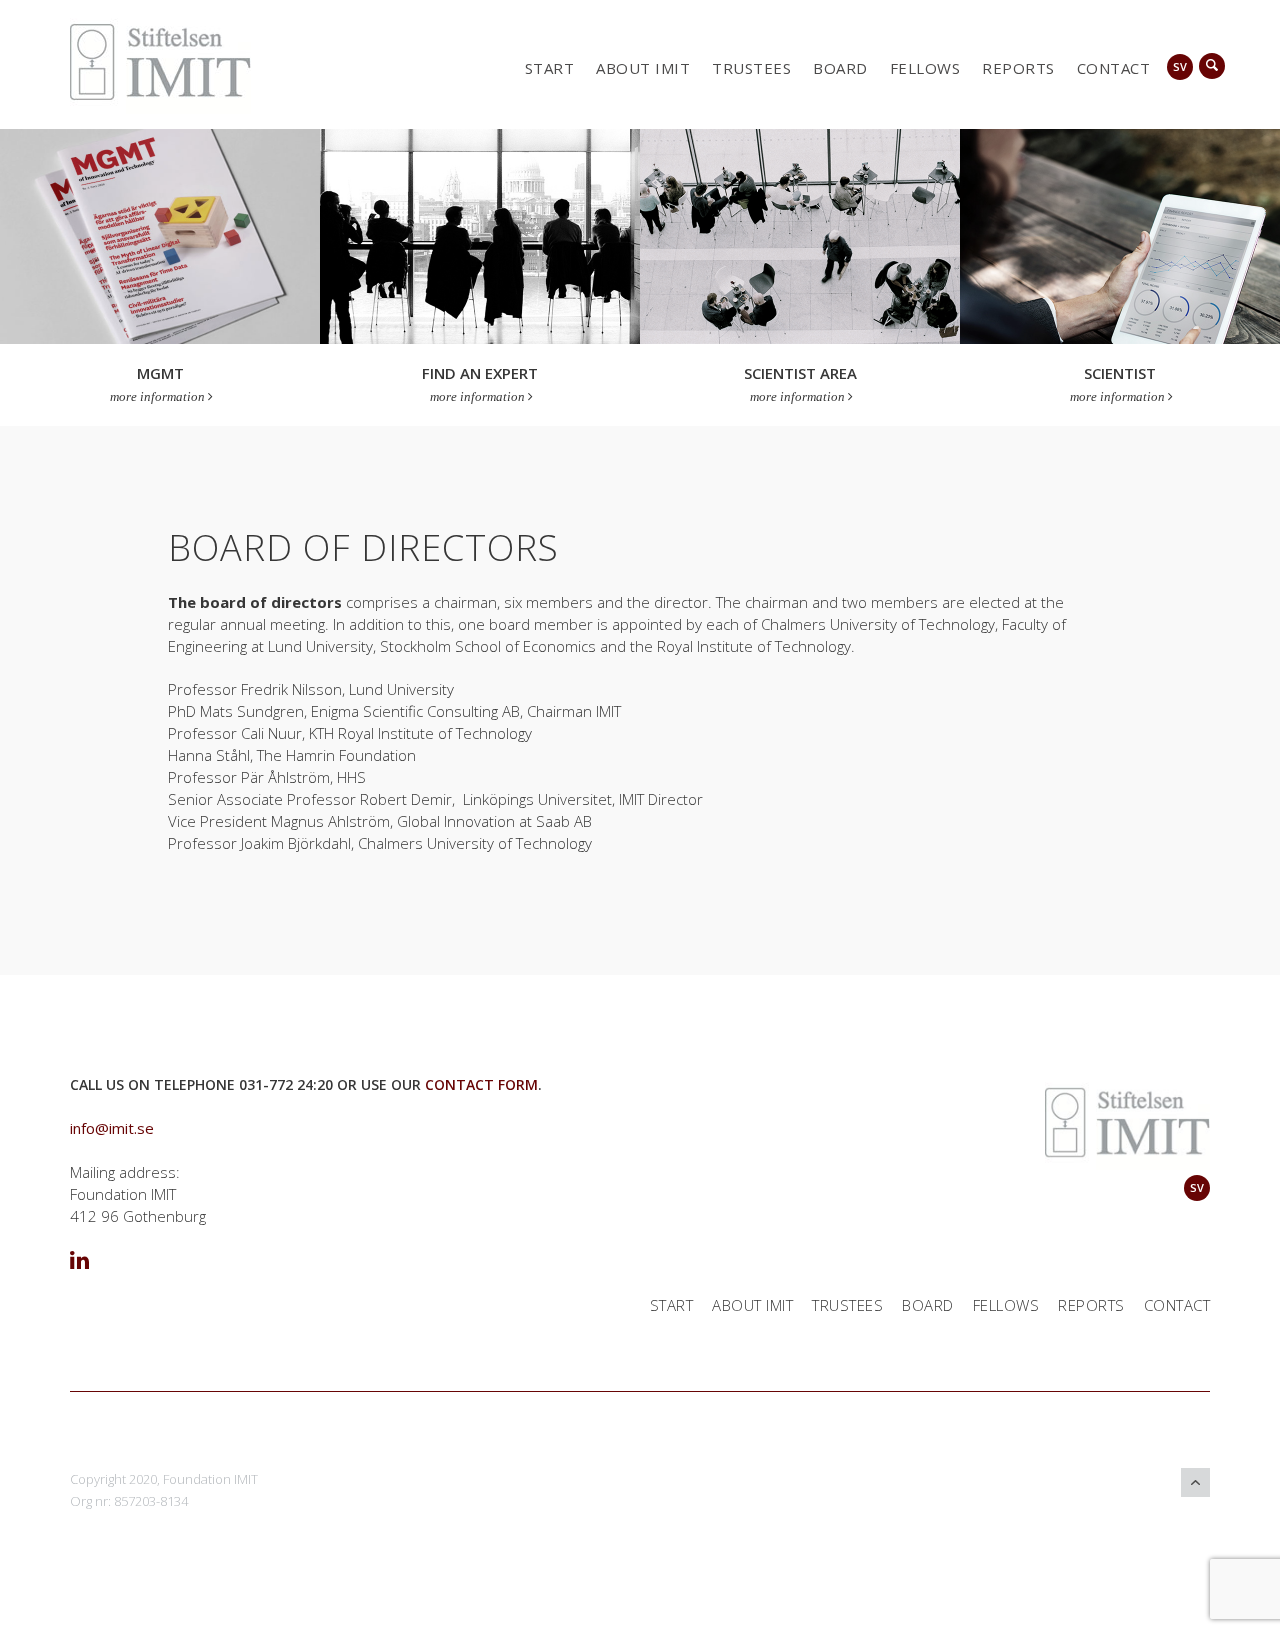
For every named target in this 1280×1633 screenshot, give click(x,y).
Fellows (925, 68)
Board (840, 68)
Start (550, 68)
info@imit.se (112, 1128)
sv (1180, 66)
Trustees (751, 68)
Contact (1114, 68)
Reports (1018, 68)
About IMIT (643, 68)
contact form (481, 1084)
